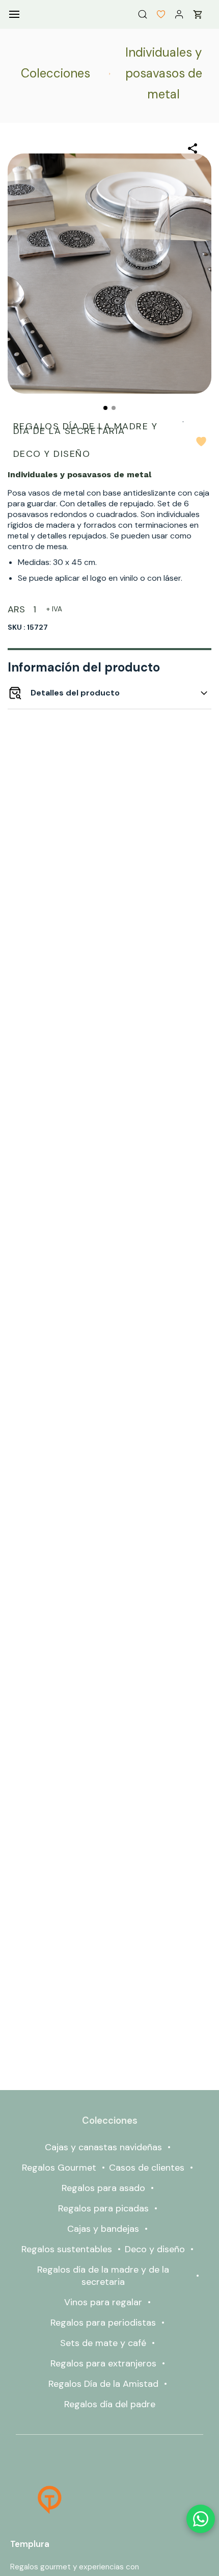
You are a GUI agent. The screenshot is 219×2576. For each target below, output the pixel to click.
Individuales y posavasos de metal (164, 73)
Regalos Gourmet (59, 2168)
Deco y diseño (155, 2249)
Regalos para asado (103, 2188)
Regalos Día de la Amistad (103, 2384)
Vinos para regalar (103, 2302)
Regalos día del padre (110, 2404)
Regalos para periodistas (103, 2323)
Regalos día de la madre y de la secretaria (103, 2276)
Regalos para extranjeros (103, 2363)
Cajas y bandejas (103, 2229)
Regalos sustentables (67, 2249)
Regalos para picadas (103, 2208)
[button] (157, 14)
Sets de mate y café (103, 2343)
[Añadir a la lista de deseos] (201, 442)
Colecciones (56, 73)
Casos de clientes (147, 2168)
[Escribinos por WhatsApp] (201, 2519)
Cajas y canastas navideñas (103, 2147)
